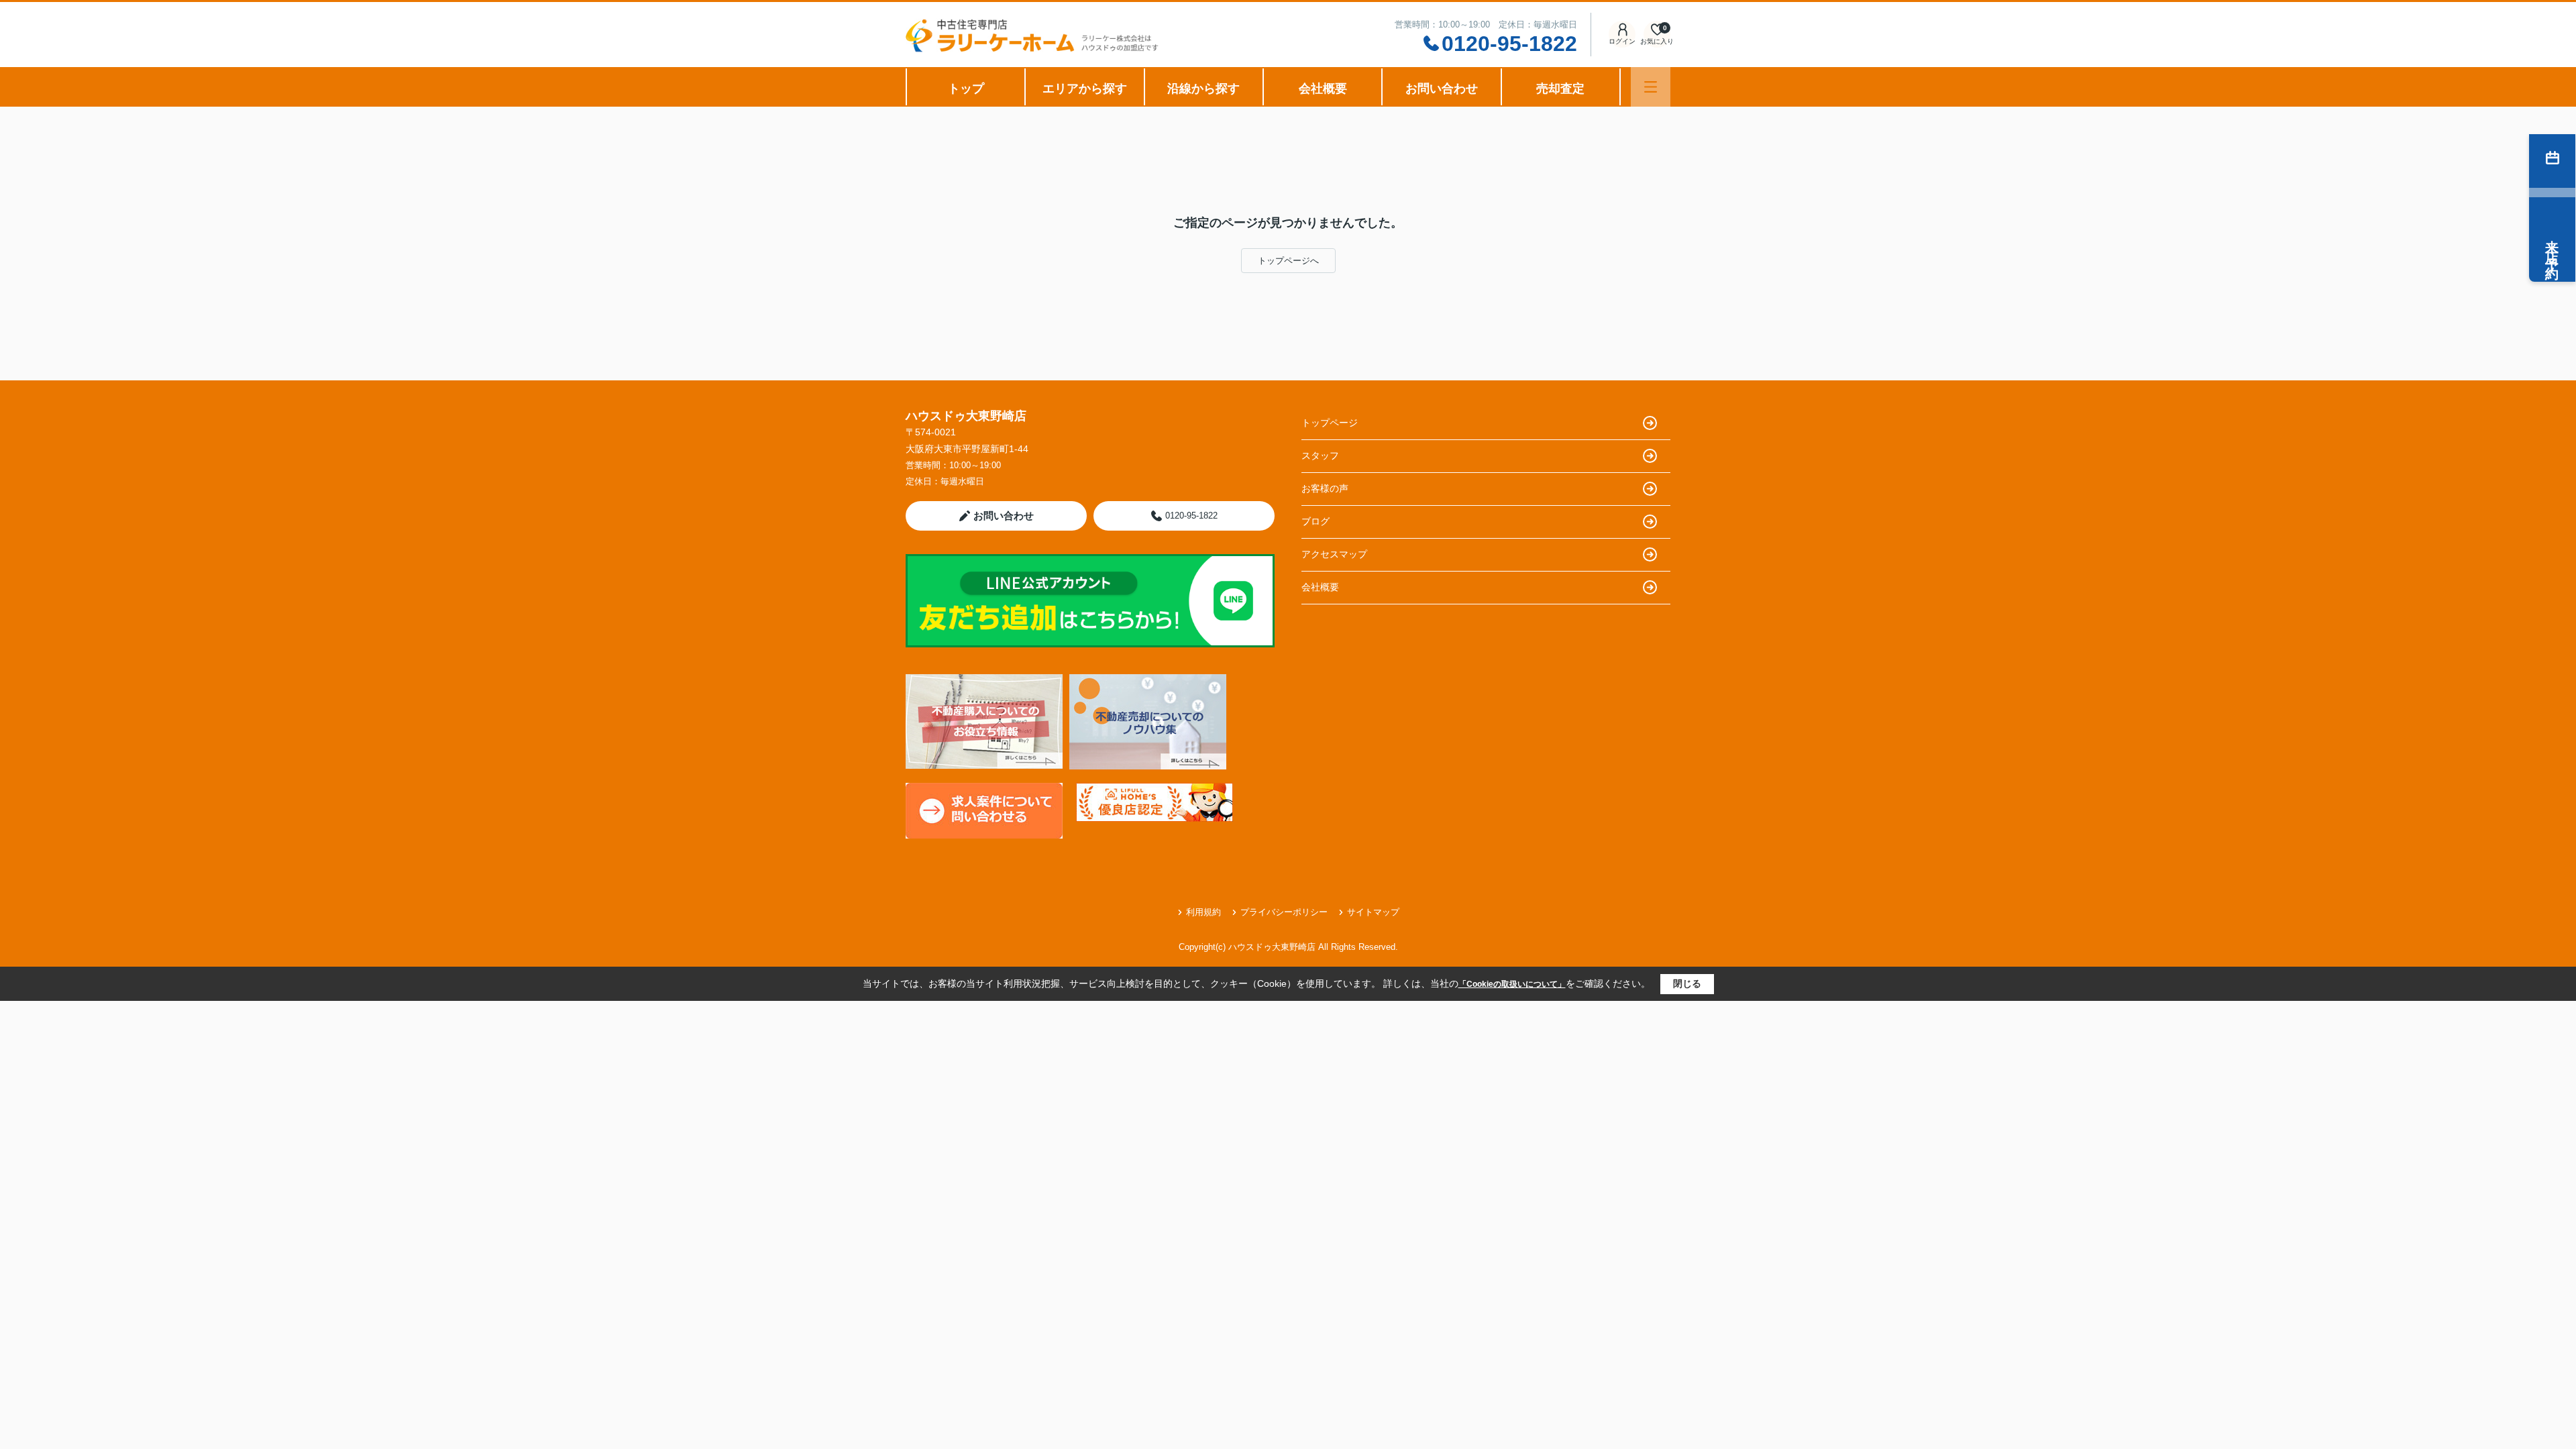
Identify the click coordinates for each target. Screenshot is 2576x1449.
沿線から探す (1203, 89)
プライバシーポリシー (1284, 912)
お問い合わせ (1442, 89)
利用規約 (1203, 912)
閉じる (1687, 983)
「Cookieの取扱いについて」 (1512, 984)
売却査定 (1560, 89)
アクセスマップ (1334, 554)
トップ (966, 89)
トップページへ (1288, 261)
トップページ (1330, 423)
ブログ (1316, 521)
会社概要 (1323, 89)
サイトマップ (1373, 912)
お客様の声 (1325, 488)
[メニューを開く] (1651, 87)
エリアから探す (1085, 89)
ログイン (1622, 41)
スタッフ (1320, 455)
